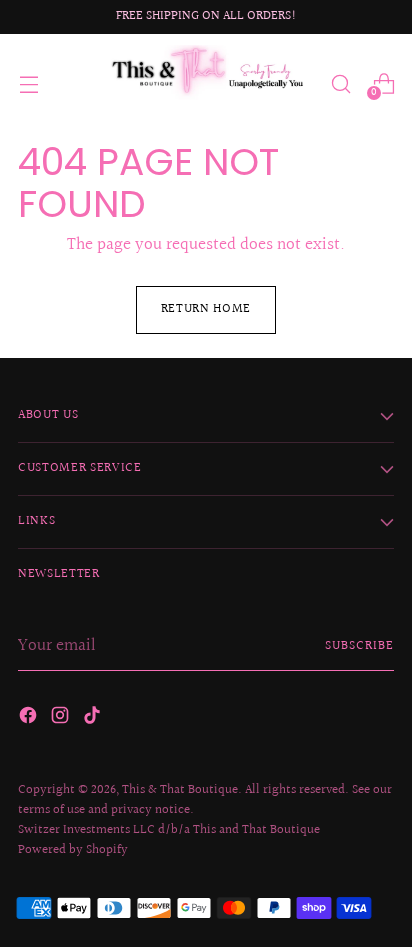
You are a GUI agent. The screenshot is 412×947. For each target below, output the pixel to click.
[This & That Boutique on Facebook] (30, 719)
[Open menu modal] (28, 83)
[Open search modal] (340, 83)
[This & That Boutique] (206, 83)
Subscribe (359, 646)
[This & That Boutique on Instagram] (62, 719)
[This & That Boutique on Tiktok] (94, 719)
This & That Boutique (180, 790)
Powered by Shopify (73, 850)
